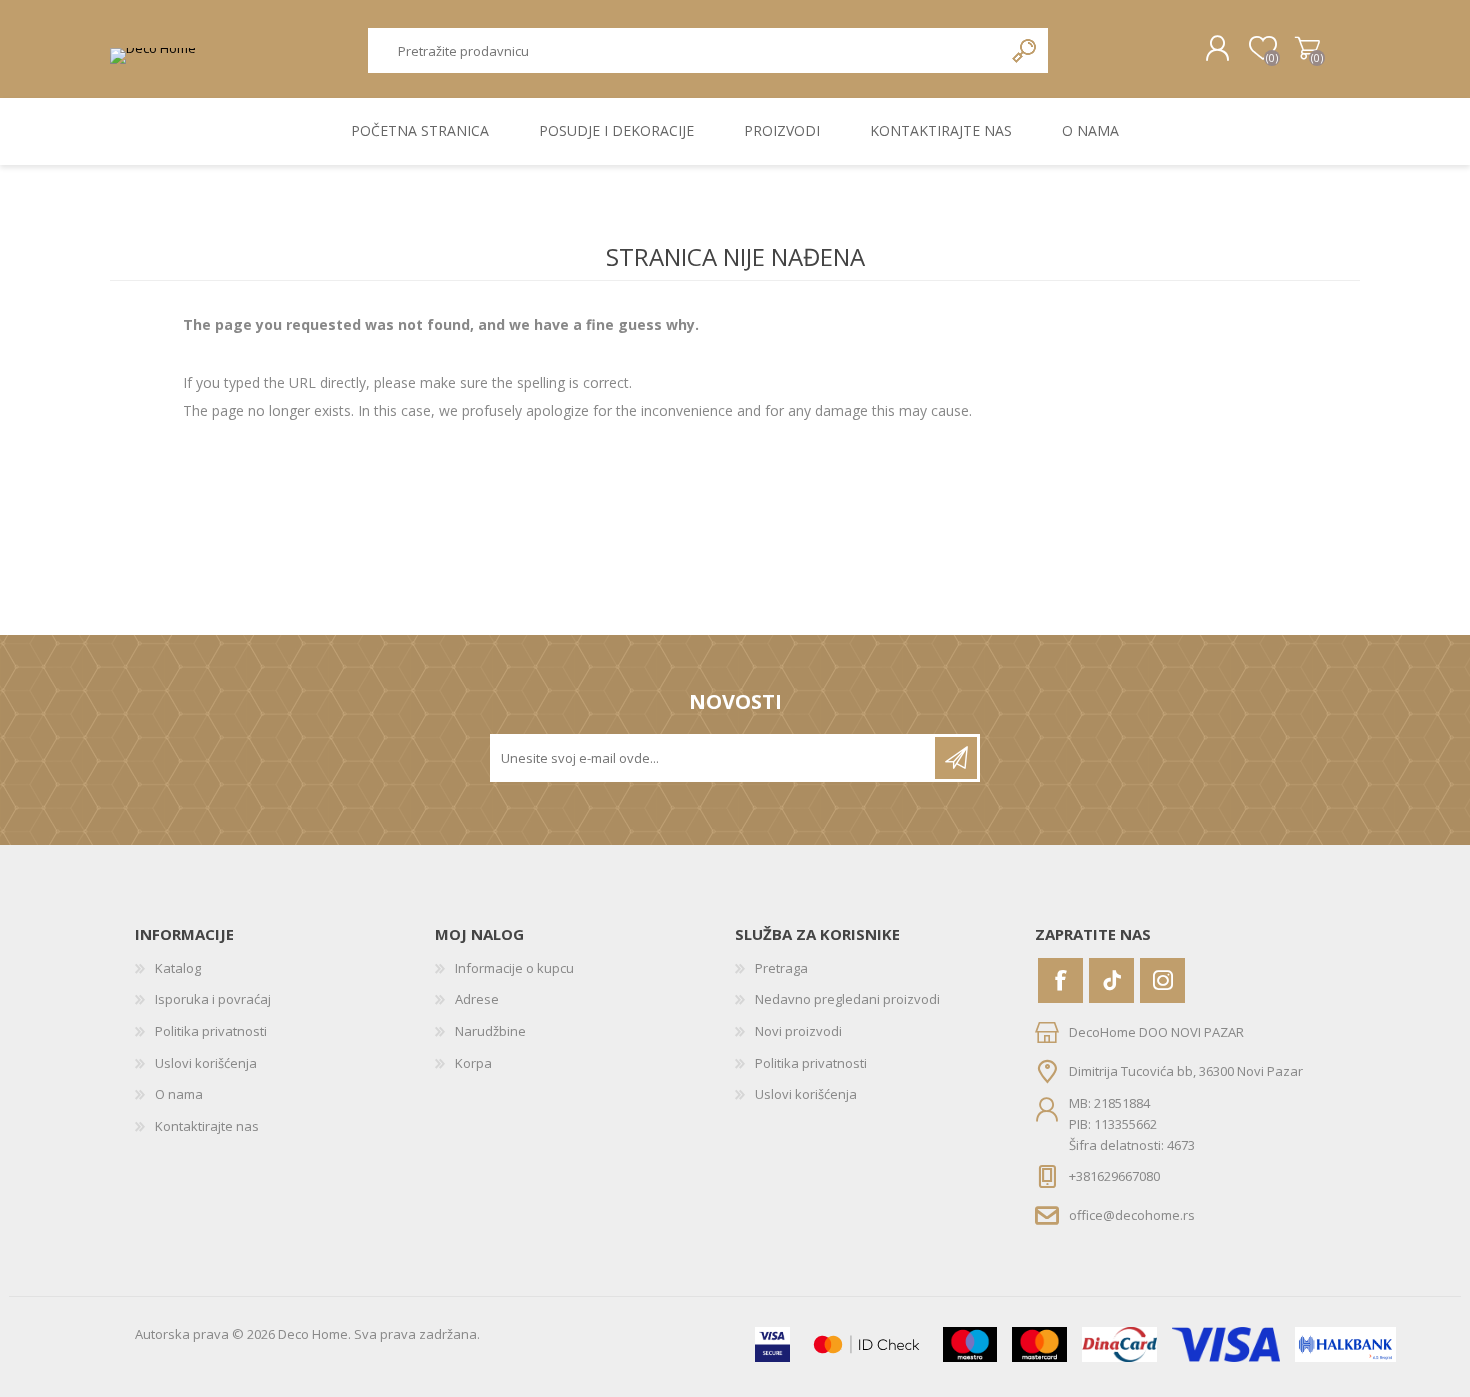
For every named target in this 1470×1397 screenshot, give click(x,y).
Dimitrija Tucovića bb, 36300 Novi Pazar (1186, 1070)
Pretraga (1025, 50)
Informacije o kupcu (514, 968)
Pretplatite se (956, 758)
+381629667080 (1114, 1176)
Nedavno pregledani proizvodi (847, 999)
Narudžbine (490, 1031)
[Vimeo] (1111, 980)
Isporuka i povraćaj (213, 999)
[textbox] (685, 50)
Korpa (1307, 49)
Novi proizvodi (798, 1031)
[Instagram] (1162, 980)
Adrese (477, 999)
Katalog (178, 968)
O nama (179, 1094)
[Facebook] (1060, 980)
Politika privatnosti (211, 1031)
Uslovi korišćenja (206, 1063)
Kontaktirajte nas (207, 1126)
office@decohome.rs (1132, 1215)
